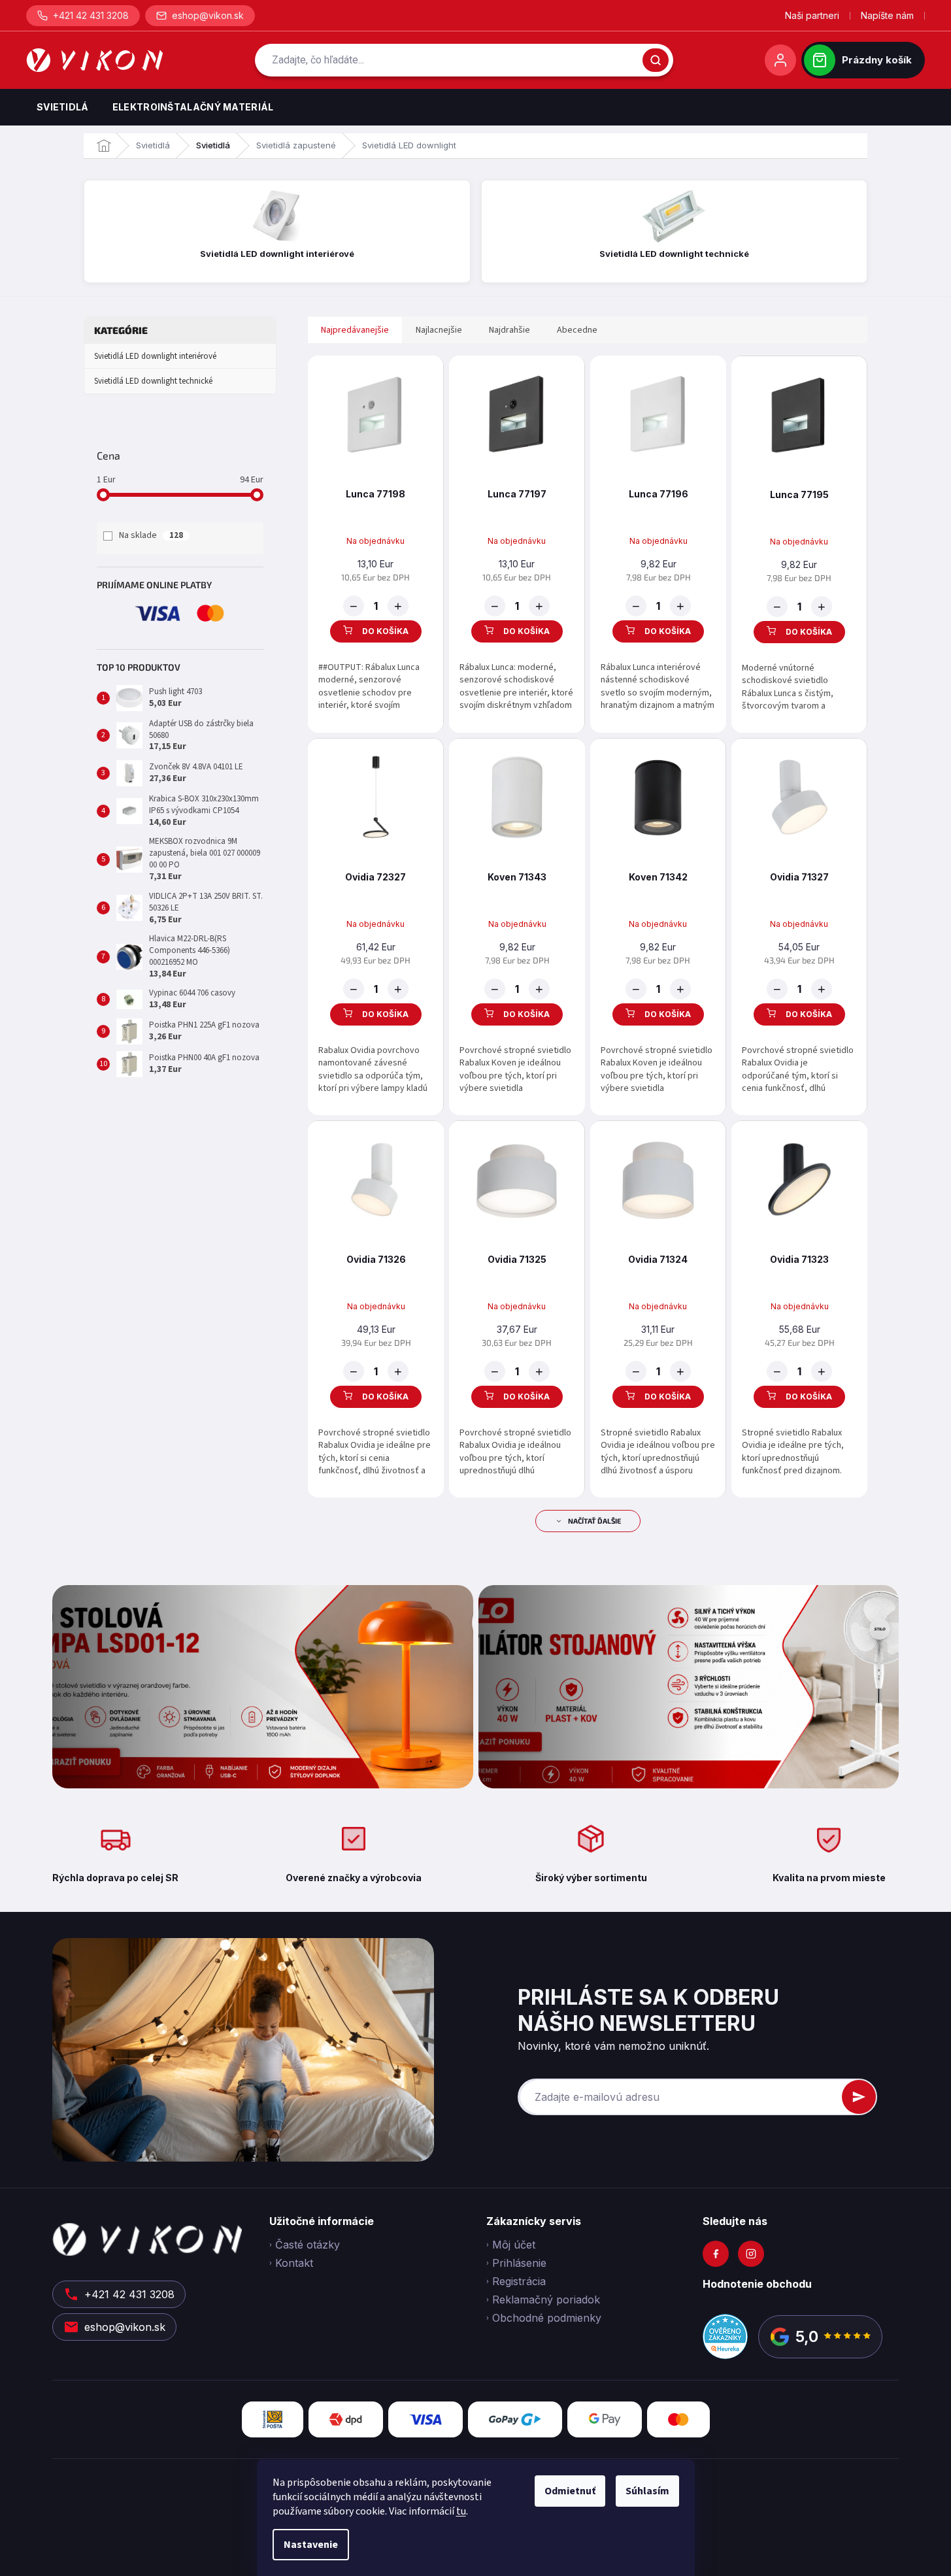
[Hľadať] (656, 60)
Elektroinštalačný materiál (193, 107)
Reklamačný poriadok (546, 2300)
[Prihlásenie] (780, 60)
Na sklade (151, 535)
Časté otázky (308, 2245)
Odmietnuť (570, 2491)
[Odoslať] (859, 2097)
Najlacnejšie (439, 330)
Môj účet (514, 2245)
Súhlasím (647, 2491)
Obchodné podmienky (547, 2318)
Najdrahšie (509, 330)
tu (461, 2511)
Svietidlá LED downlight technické (153, 381)
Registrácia (519, 2281)
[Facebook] (716, 2254)
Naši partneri (812, 15)
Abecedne (577, 330)
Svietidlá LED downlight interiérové (155, 356)
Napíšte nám (887, 15)
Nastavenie (311, 2545)
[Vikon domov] (94, 60)
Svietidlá (63, 107)
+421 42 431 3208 (91, 15)
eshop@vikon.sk (208, 15)
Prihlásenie (519, 2263)
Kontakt (294, 2263)
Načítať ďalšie (594, 1521)
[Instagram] (751, 2254)
